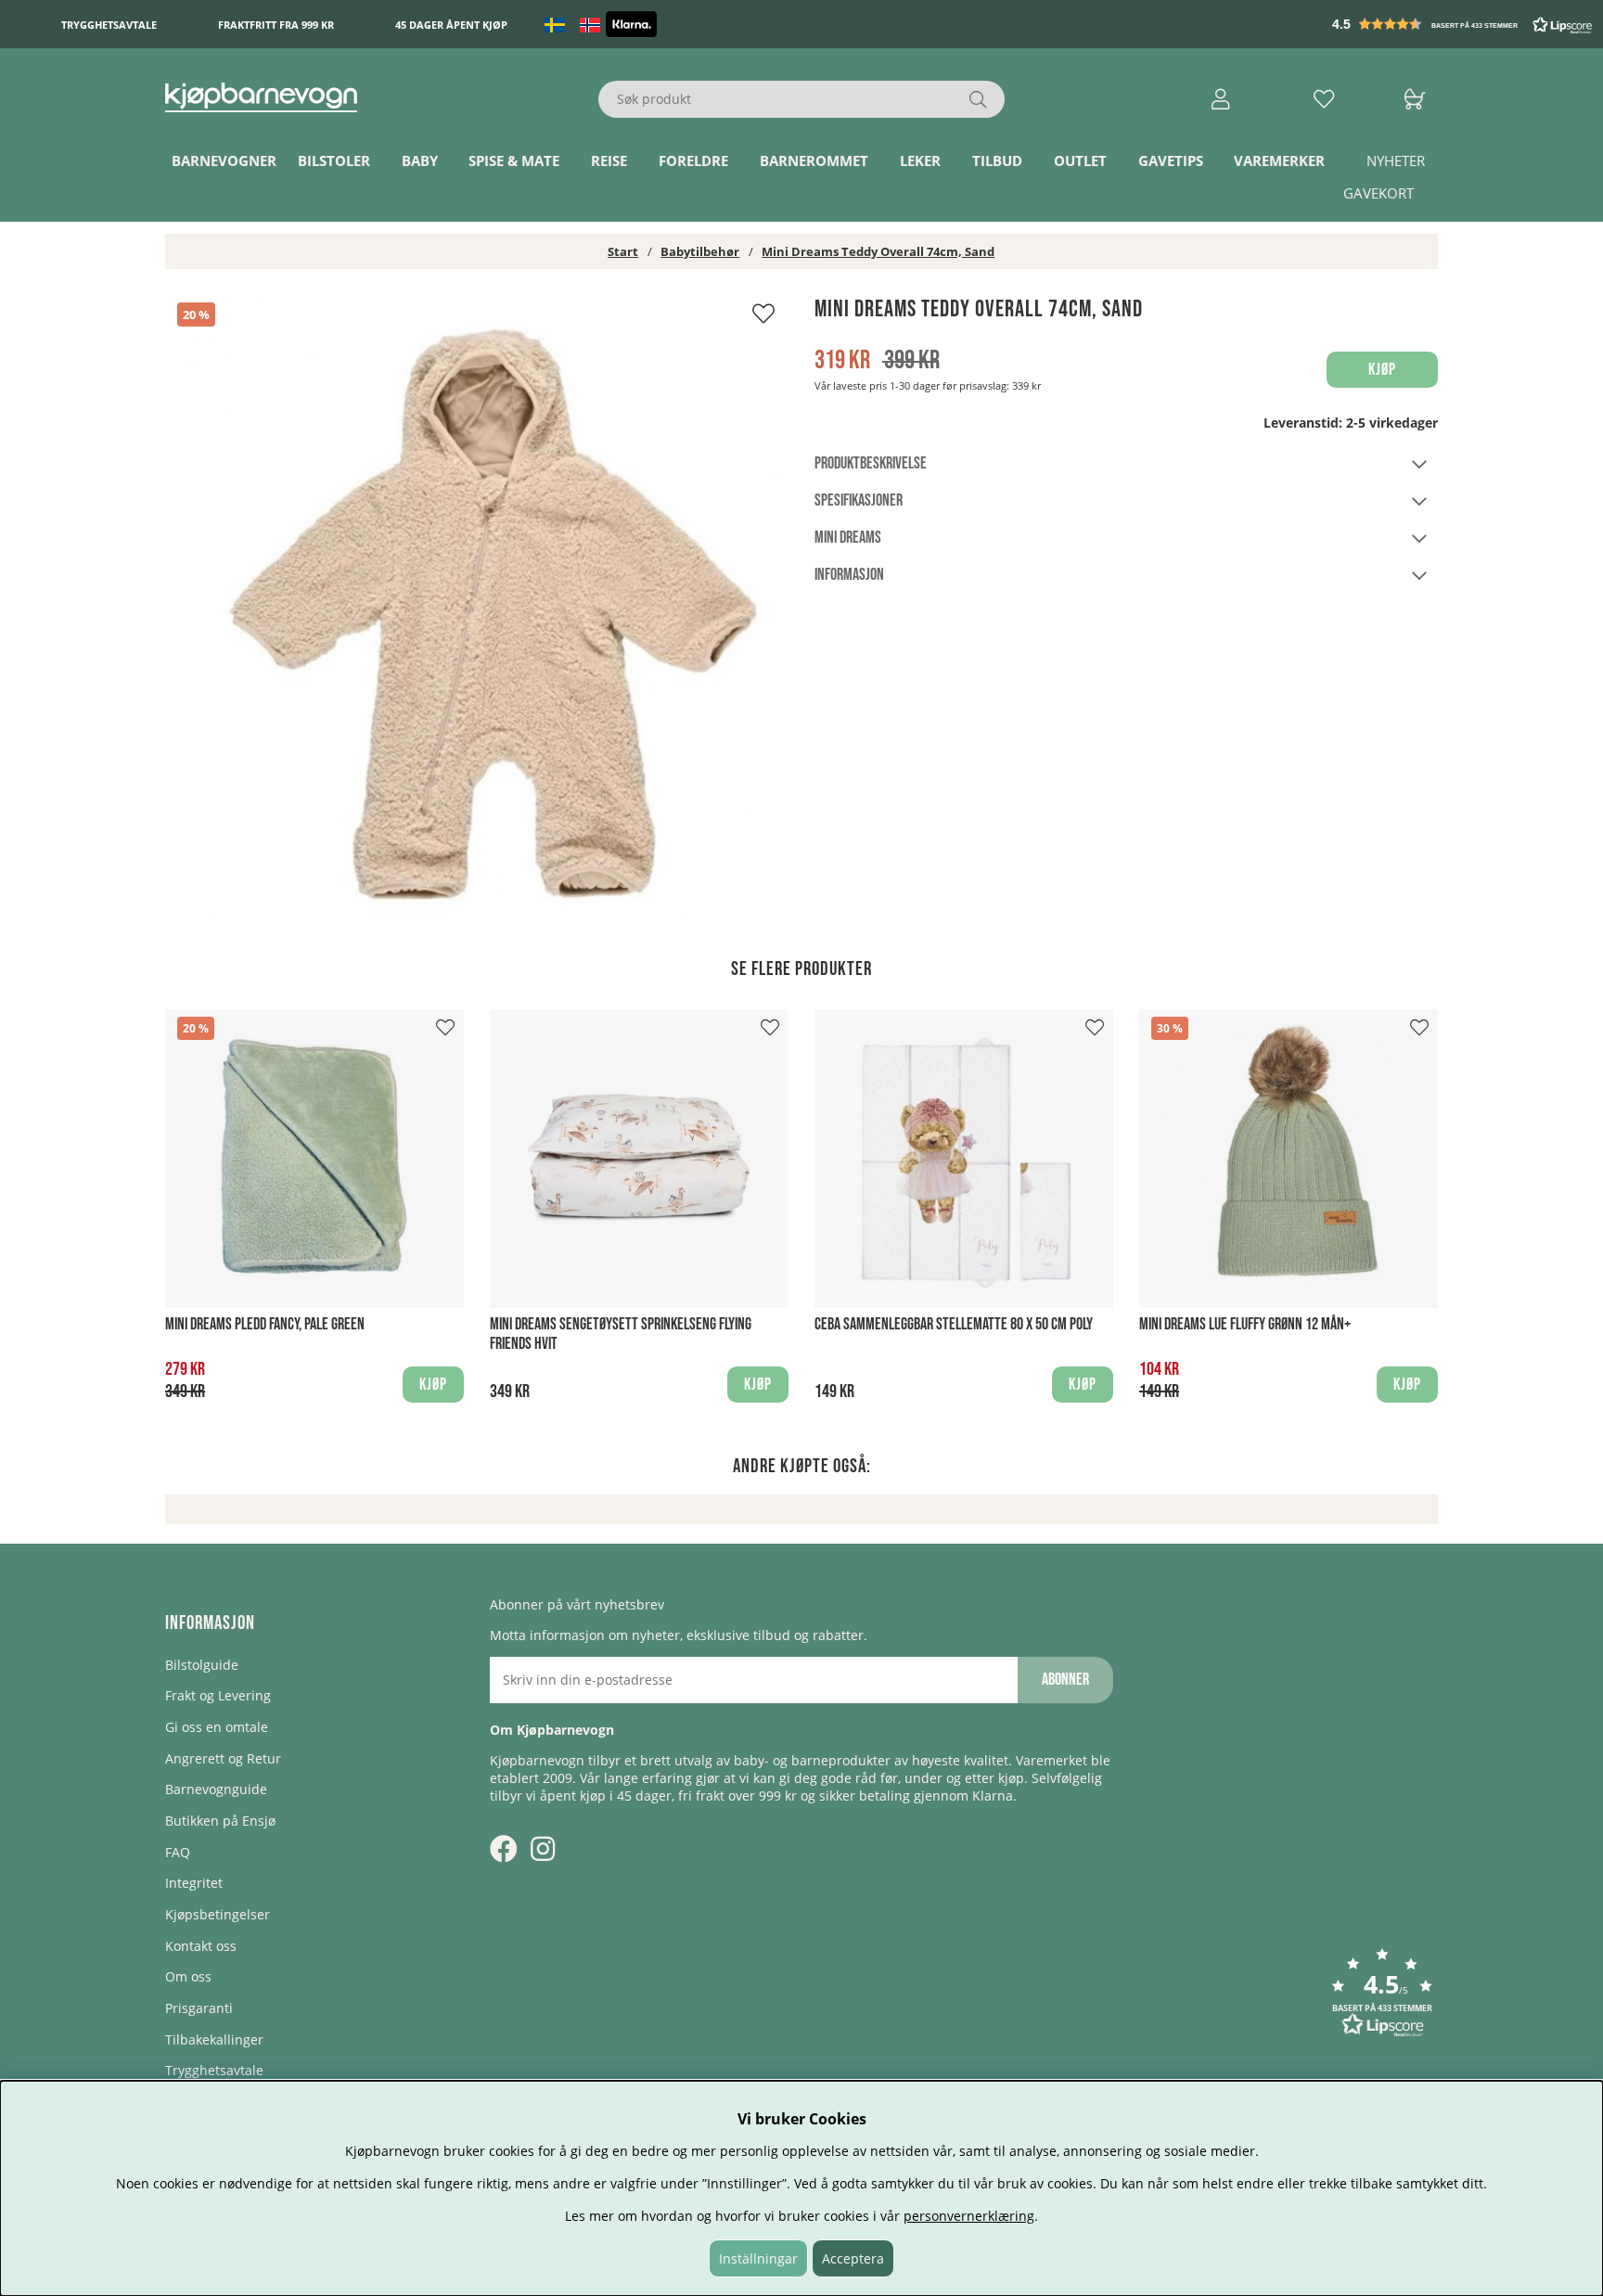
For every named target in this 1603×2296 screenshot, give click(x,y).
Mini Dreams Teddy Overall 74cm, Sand (878, 251)
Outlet (1080, 160)
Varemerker (1279, 160)
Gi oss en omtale (217, 1727)
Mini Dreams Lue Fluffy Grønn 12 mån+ (1245, 1324)
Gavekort (1379, 193)
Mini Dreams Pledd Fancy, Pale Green (265, 1324)
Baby (420, 160)
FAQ (178, 1852)
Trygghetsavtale (109, 25)
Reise (609, 160)
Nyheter (1396, 160)
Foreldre (693, 160)
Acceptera (853, 2258)
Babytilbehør (700, 251)
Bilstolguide (202, 1665)
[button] (1464, 24)
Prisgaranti (199, 2008)
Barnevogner (224, 160)
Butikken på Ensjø (220, 1821)
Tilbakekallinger (214, 2039)
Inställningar (758, 2258)
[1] (477, 607)
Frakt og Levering (218, 1695)
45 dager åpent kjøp (451, 25)
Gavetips (1171, 160)
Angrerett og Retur (223, 1758)
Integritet (194, 1883)
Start (623, 251)
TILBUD (997, 160)
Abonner (1065, 1680)
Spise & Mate (514, 160)
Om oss (188, 1976)
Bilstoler (334, 160)
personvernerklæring (969, 2216)
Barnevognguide (216, 1789)
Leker (920, 160)
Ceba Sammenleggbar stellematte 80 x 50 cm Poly (954, 1324)
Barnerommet (814, 160)
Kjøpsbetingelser (218, 1914)
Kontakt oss (201, 1946)
